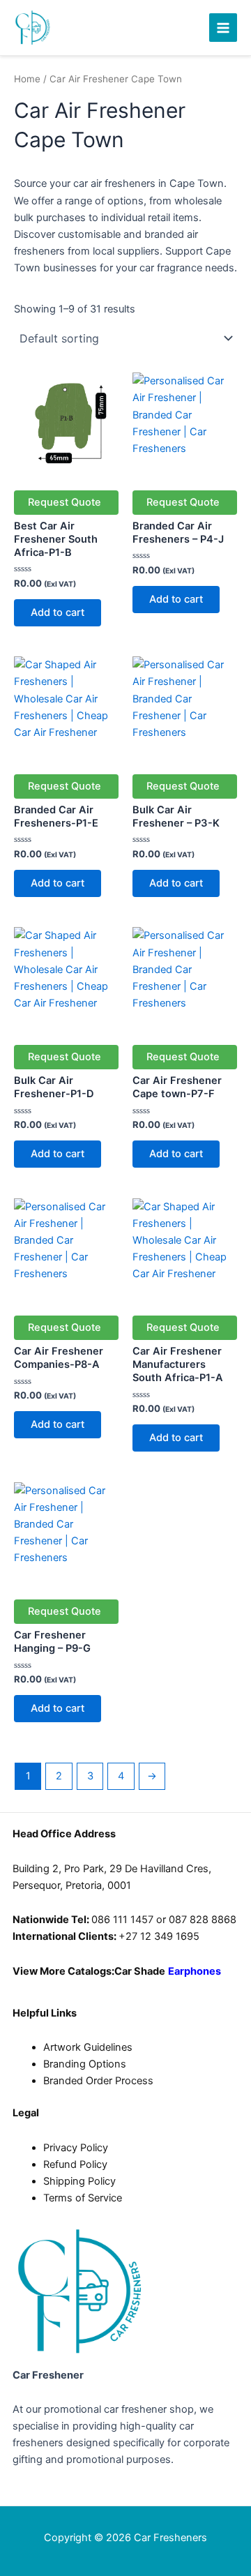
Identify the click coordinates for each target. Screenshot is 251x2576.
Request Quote (64, 502)
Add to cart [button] (58, 612)
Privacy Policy (76, 2148)
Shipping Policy (79, 2181)
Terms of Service (83, 2198)
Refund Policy (75, 2164)
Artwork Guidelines (88, 2047)
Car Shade (140, 1971)
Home (27, 79)
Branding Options (85, 2064)
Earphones (196, 1971)
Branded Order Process (98, 2081)
